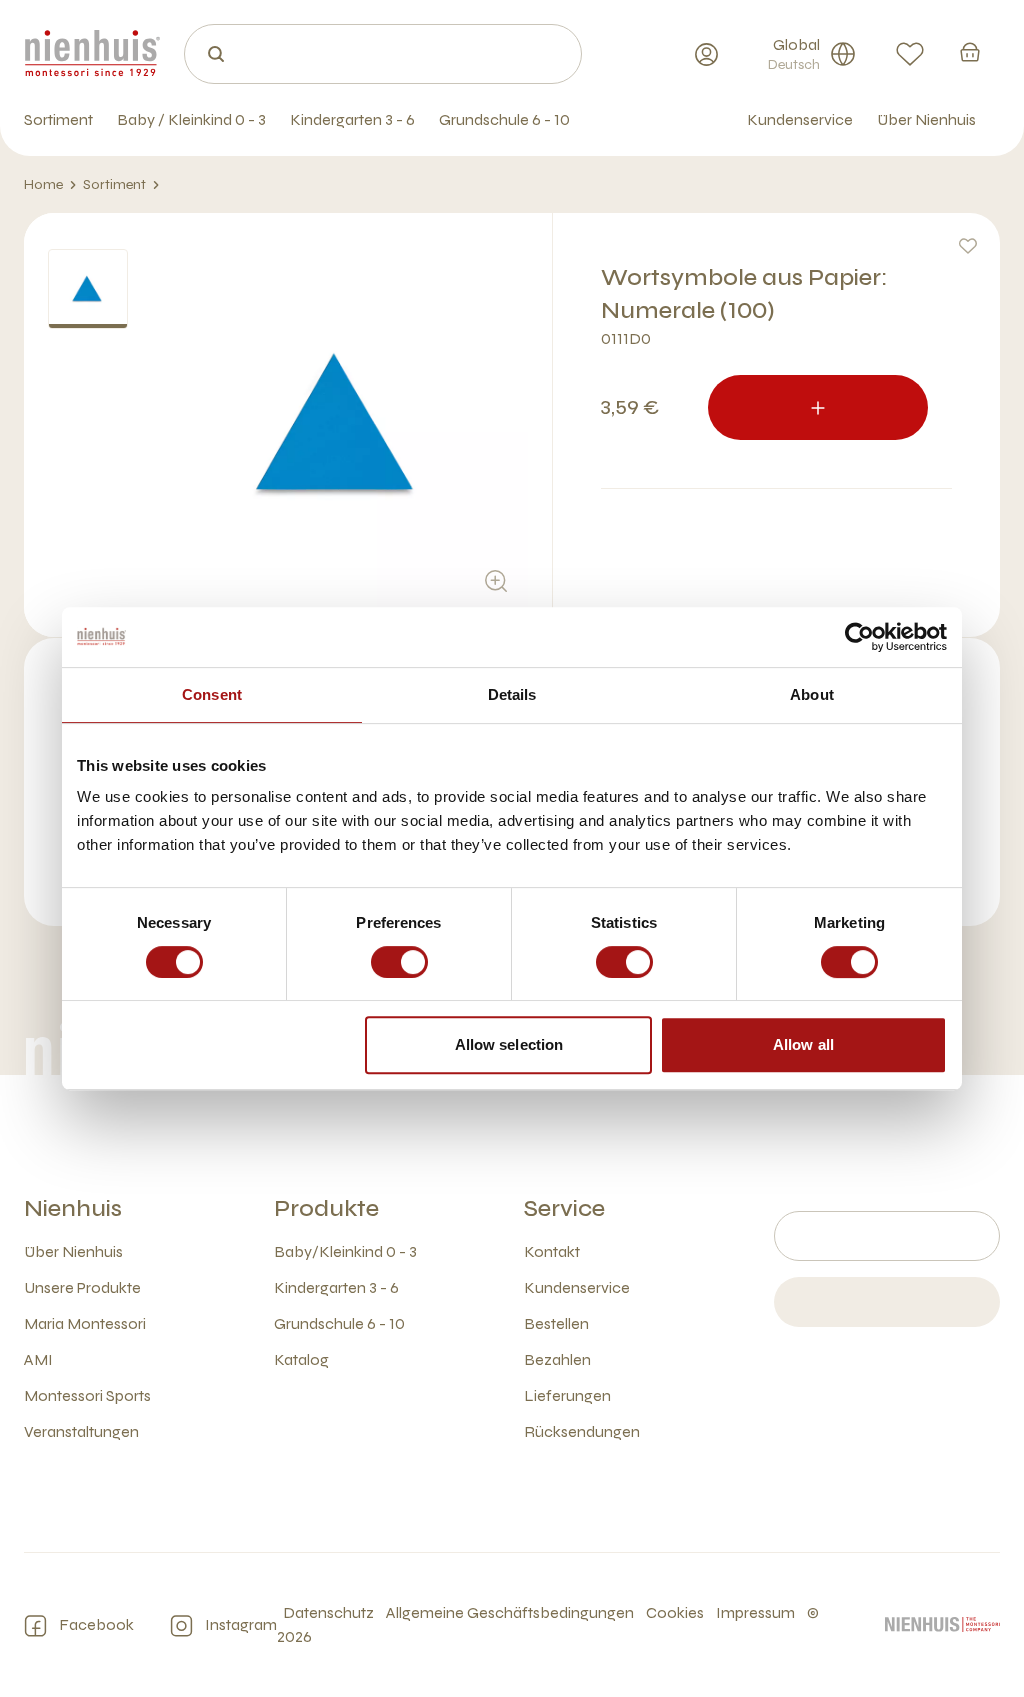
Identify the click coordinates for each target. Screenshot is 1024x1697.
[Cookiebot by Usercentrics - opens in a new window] (859, 637)
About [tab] (812, 694)
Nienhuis (73, 1208)
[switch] (399, 962)
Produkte (326, 1208)
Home (43, 184)
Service (564, 1208)
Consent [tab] (212, 694)
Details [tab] (512, 694)
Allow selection (509, 1044)
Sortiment (114, 184)
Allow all (803, 1044)
